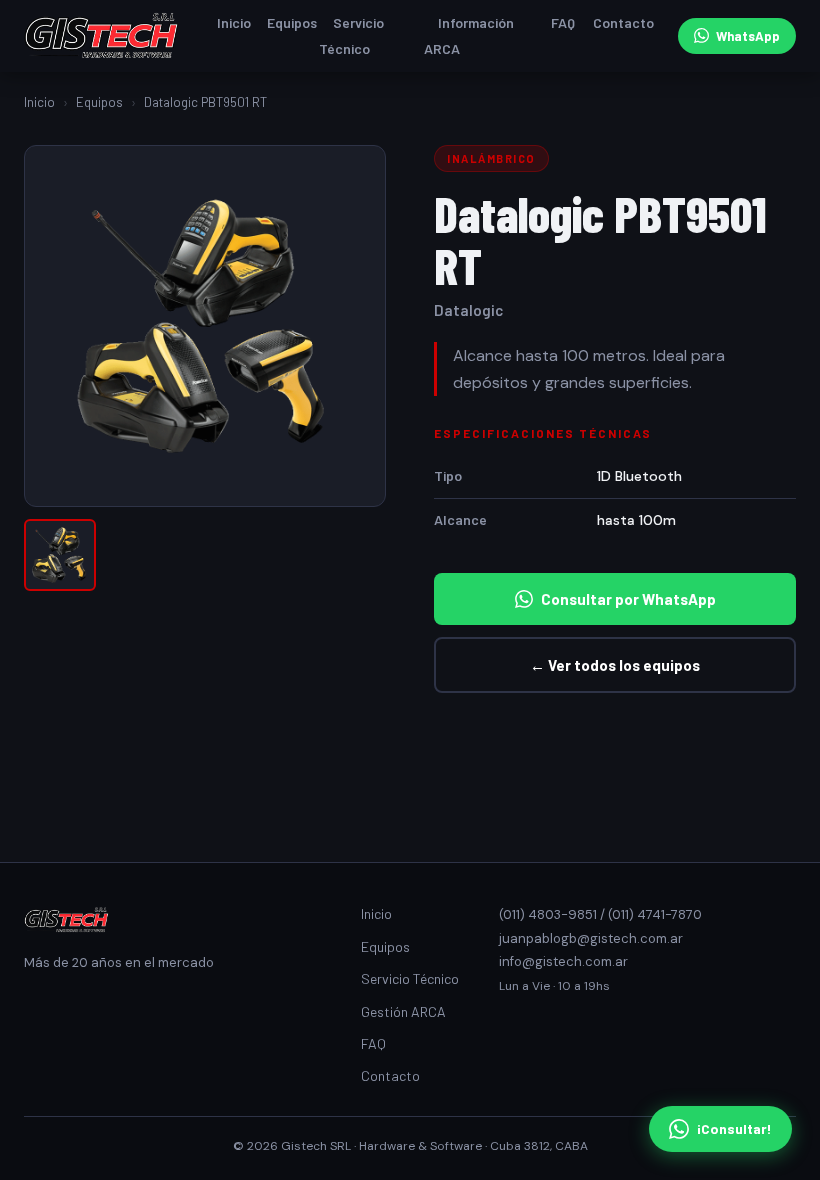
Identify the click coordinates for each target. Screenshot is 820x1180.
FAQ (563, 22)
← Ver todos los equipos (615, 665)
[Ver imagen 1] (60, 555)
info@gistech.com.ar (563, 961)
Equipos (292, 22)
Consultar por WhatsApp (628, 599)
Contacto (623, 22)
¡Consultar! (734, 1128)
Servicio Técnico (351, 35)
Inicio (234, 22)
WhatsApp (748, 36)
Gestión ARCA (403, 1011)
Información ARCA (469, 35)
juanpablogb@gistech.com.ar (591, 938)
